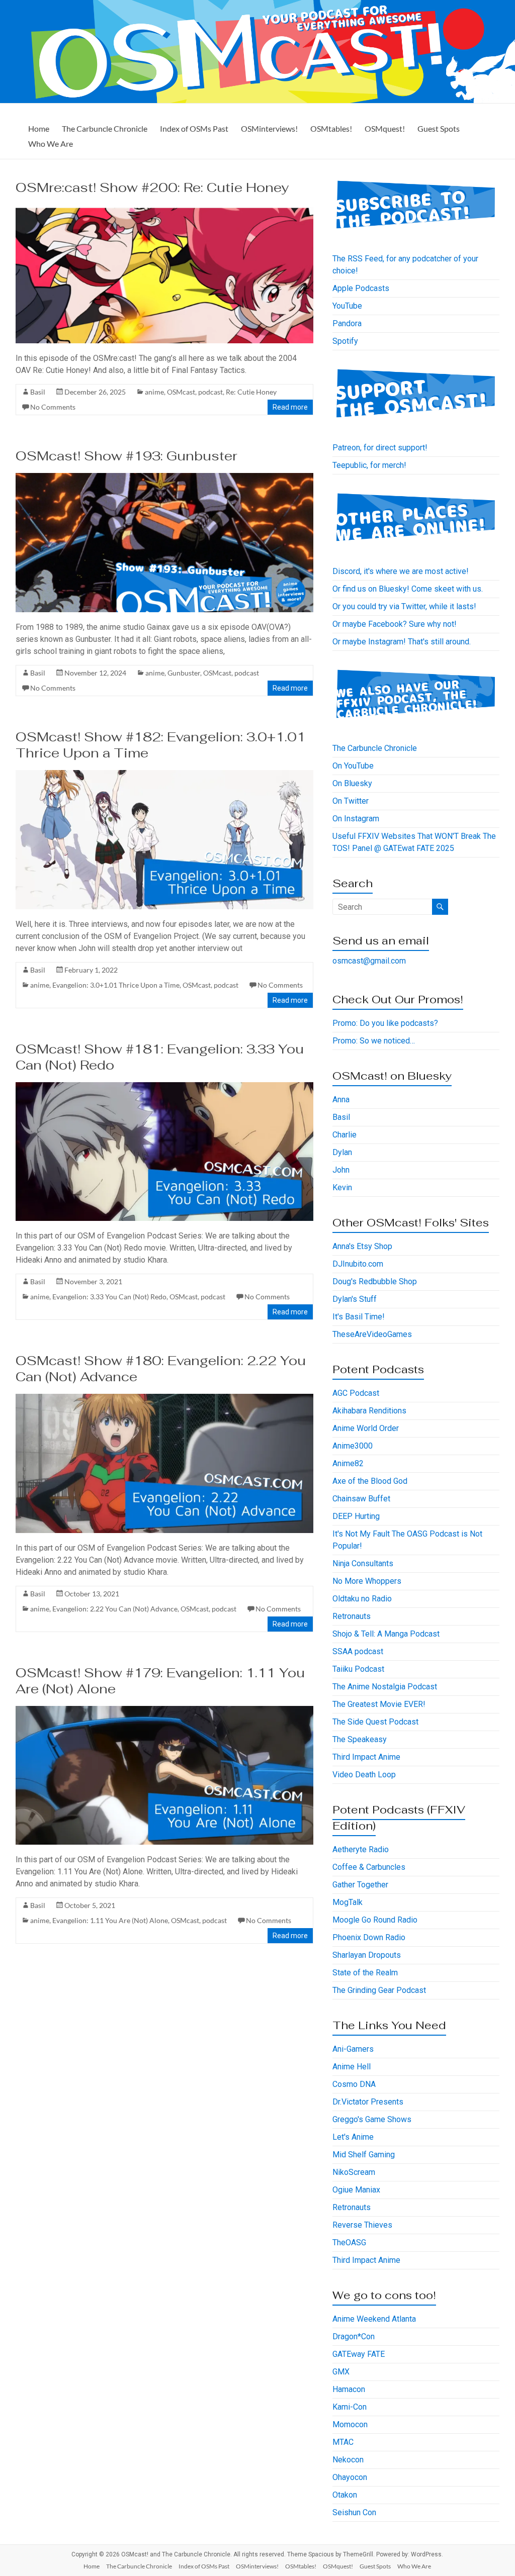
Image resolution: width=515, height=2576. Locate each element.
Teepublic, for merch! (369, 465)
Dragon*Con (354, 2336)
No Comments (53, 407)
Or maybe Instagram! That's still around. (402, 642)
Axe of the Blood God (370, 1481)
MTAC (343, 2442)
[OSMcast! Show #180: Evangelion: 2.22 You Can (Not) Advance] (165, 1399)
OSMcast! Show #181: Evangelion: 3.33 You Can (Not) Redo (160, 1057)
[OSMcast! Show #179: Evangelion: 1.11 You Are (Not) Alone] (165, 1711)
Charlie (345, 1135)
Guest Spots (439, 128)
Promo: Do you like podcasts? (385, 1023)
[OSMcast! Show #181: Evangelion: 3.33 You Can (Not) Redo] (165, 1087)
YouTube (347, 306)
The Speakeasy (360, 1739)
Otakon (345, 2495)
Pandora (347, 323)
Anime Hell (352, 2067)
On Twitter (351, 801)
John (341, 1170)
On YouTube (353, 766)
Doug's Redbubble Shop (375, 1281)
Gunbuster (184, 673)
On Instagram (356, 819)
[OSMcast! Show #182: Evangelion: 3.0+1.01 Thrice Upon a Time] (165, 775)
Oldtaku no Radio (362, 1599)
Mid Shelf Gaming (364, 2155)
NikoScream (354, 2172)
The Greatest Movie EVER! (379, 1704)
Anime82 (348, 1463)
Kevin (342, 1187)
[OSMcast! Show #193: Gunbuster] (165, 478)
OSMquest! (385, 128)
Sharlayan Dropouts (367, 1955)
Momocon (350, 2424)
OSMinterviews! (269, 128)
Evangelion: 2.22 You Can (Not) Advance (115, 1609)
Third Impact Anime (366, 1757)
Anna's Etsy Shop (362, 1246)
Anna (341, 1100)
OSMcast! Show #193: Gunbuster (126, 456)
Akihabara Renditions (369, 1411)
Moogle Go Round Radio (375, 1920)
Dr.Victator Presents (368, 2102)
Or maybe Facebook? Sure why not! (395, 624)
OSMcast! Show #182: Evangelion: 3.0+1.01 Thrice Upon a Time (161, 745)
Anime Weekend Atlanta (374, 2319)
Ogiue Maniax (356, 2190)
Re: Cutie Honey (251, 392)
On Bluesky (352, 783)
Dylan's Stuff (355, 1299)
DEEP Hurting (356, 1516)
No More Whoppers (367, 1581)
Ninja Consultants (363, 1563)
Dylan (342, 1152)
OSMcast (181, 392)
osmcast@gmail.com (369, 961)
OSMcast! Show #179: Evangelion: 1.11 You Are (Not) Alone (160, 1681)
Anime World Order (366, 1428)
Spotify (345, 341)
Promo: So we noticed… (374, 1041)
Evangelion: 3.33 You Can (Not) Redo (109, 1297)
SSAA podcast (358, 1651)
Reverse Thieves (362, 2225)
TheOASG (349, 2243)
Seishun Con (354, 2512)
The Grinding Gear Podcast (379, 1990)
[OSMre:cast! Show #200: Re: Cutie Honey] (165, 209)
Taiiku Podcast (358, 1669)
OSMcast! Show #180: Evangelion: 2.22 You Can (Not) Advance (161, 1369)
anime (154, 392)
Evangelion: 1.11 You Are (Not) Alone (110, 1920)
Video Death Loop (364, 1775)
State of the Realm (365, 1973)
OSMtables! (331, 128)
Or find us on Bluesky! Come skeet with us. (408, 589)
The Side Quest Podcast (375, 1722)
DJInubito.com (358, 1264)
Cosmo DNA (354, 2084)
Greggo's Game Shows (372, 2119)
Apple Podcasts (361, 288)
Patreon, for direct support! (380, 448)
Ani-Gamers (353, 2049)
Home (39, 128)
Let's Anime (353, 2137)
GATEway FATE (359, 2354)
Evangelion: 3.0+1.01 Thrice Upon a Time (116, 985)
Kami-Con (350, 2407)
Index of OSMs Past (194, 128)
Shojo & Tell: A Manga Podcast (386, 1634)
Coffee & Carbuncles (369, 1867)
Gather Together (360, 1885)
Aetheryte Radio (361, 1849)
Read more (290, 407)
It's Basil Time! (359, 1317)
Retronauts (352, 1616)
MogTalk (348, 1902)
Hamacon (349, 2389)
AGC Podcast (356, 1393)
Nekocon (348, 2460)
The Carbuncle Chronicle (105, 128)
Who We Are (51, 144)
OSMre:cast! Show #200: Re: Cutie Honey (152, 187)
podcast (210, 392)
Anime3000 (353, 1446)
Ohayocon (350, 2477)
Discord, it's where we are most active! (401, 571)
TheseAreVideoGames (372, 1334)
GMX (341, 2372)
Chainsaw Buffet (361, 1499)
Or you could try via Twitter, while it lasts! (404, 606)
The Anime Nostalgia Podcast (385, 1687)
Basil (38, 392)
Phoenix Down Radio (369, 1937)
